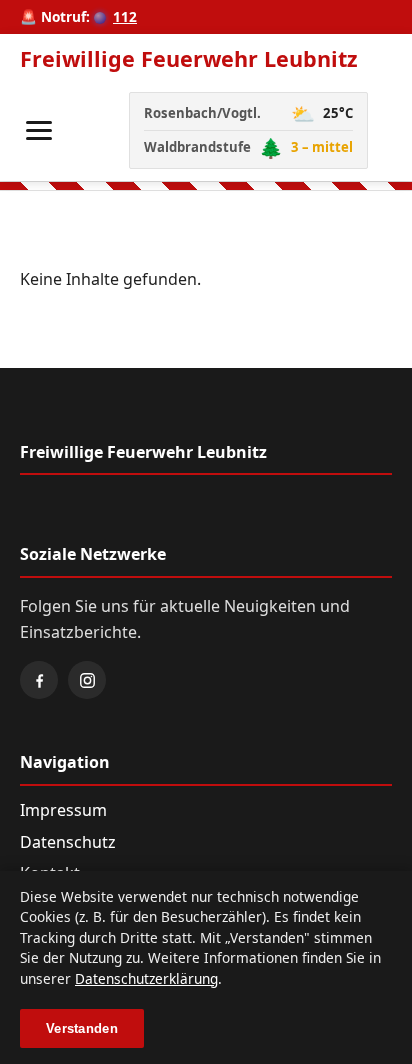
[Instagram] (87, 680)
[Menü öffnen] (39, 130)
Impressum (63, 810)
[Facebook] (39, 680)
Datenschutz (68, 842)
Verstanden (82, 1028)
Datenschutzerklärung (146, 978)
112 (125, 16)
